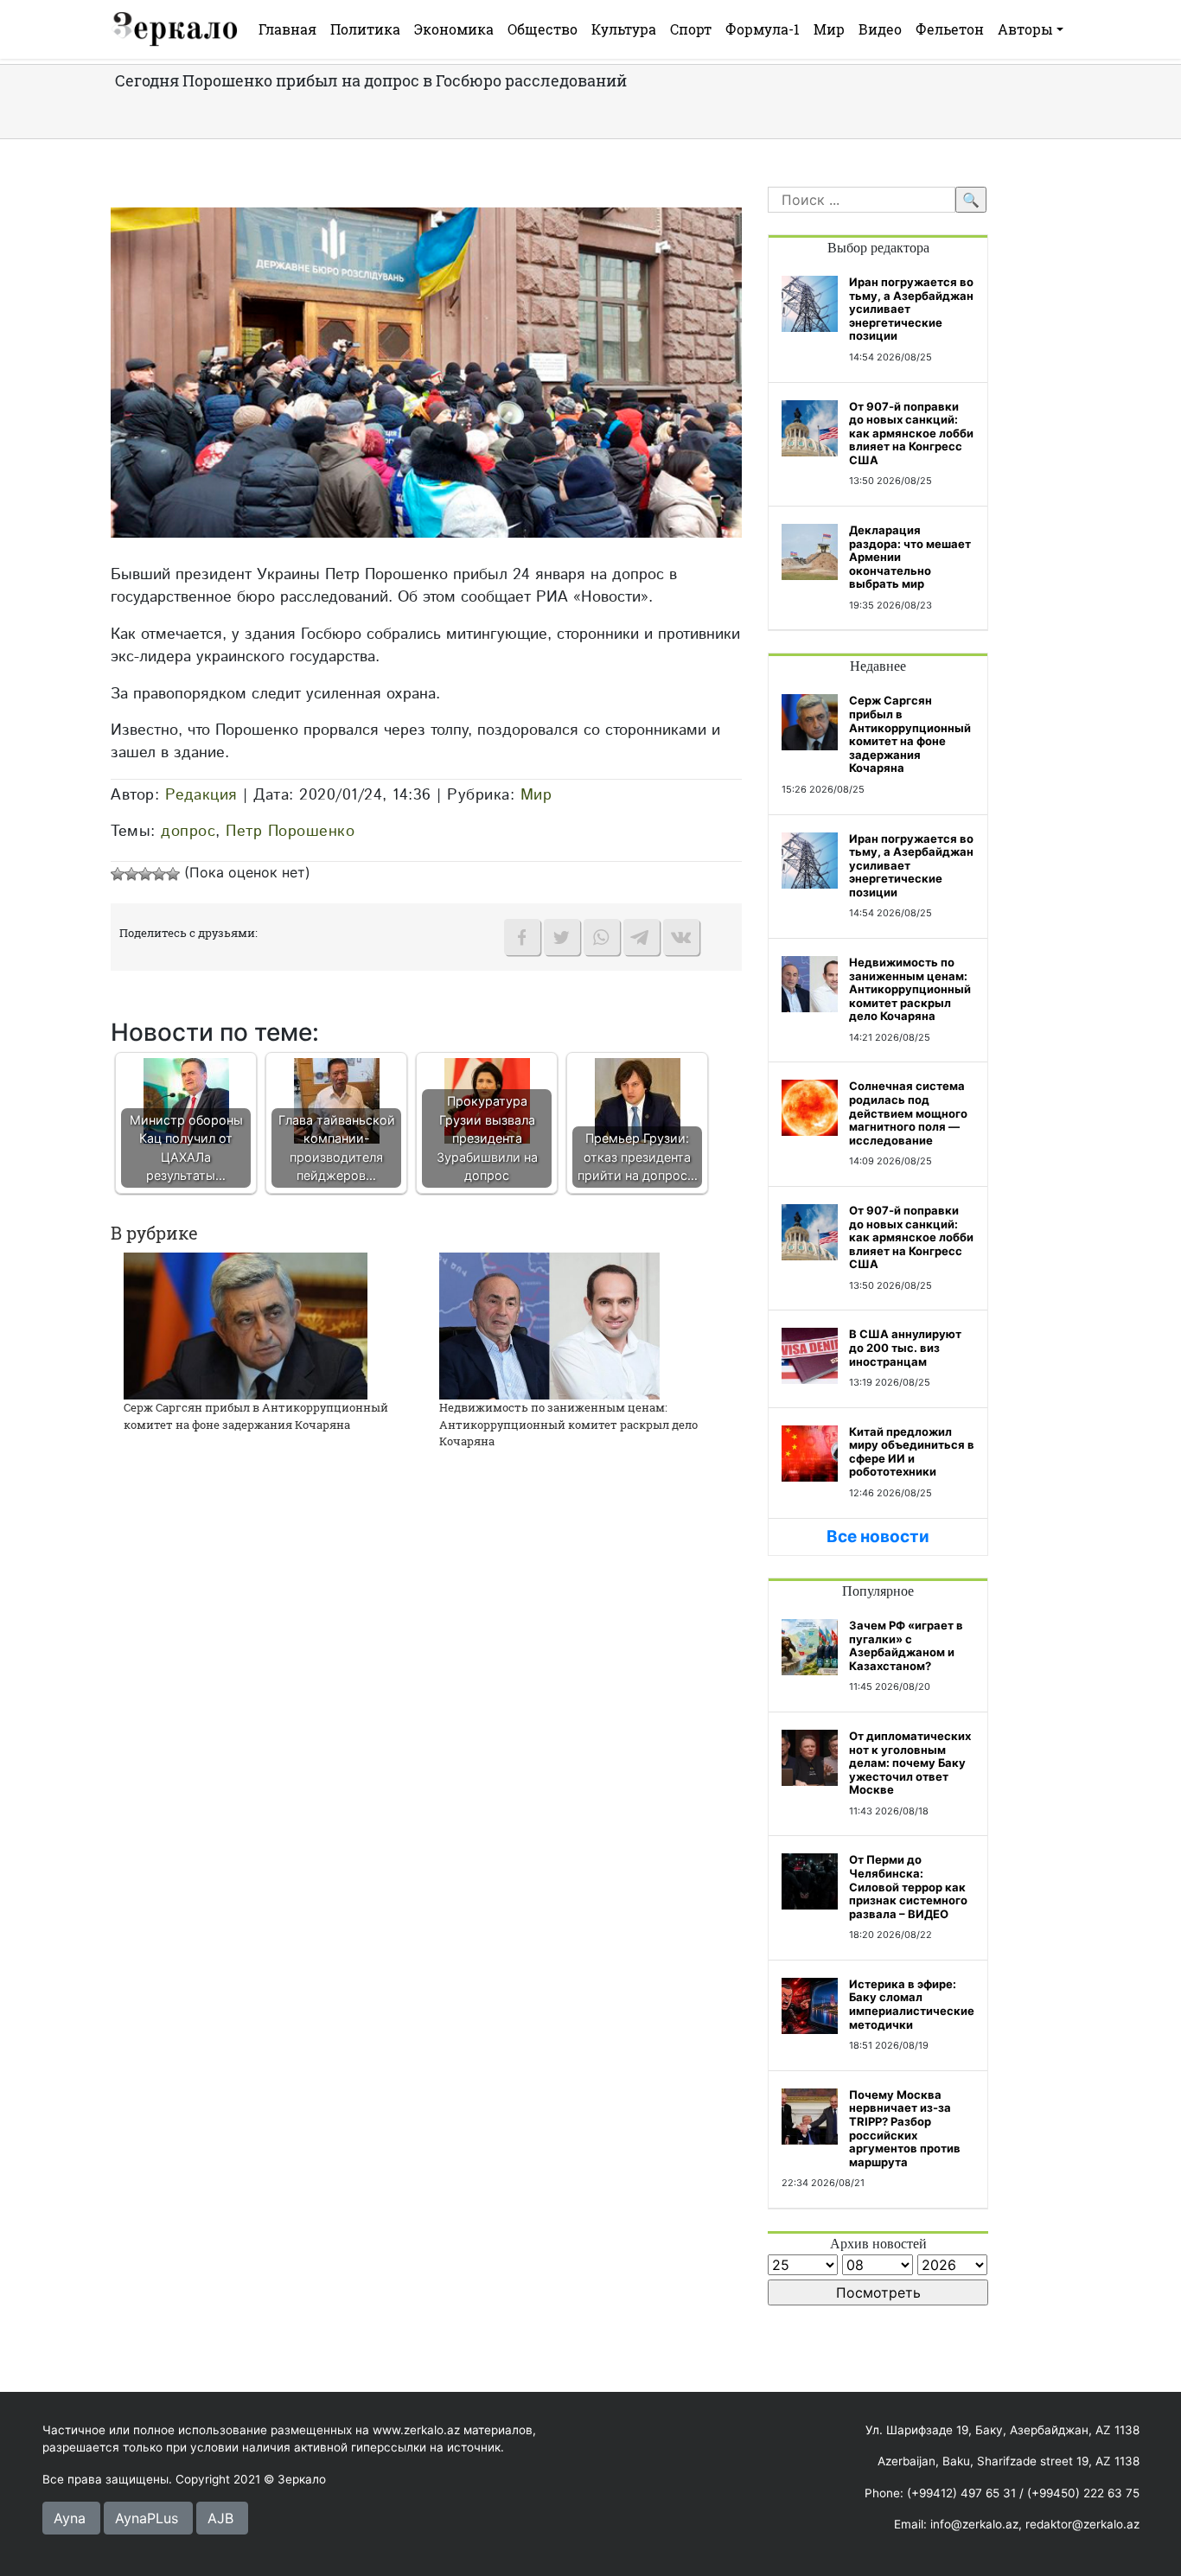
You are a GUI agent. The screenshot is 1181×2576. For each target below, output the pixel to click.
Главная (287, 29)
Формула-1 (763, 29)
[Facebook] (522, 937)
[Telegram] (642, 937)
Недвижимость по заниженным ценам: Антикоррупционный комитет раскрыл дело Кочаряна (568, 1424)
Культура (624, 29)
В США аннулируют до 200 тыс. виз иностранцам (905, 1347)
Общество (543, 29)
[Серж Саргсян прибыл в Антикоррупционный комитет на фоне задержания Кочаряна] (246, 1324)
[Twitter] (562, 937)
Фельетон (950, 29)
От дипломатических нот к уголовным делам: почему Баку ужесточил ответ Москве (910, 1763)
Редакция (201, 795)
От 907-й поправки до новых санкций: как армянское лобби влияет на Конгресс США (911, 433)
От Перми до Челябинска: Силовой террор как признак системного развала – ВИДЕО (908, 1886)
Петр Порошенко (290, 831)
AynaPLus (147, 2518)
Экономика (454, 29)
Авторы (1025, 29)
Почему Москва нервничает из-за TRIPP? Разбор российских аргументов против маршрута (905, 2128)
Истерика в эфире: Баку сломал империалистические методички (912, 2004)
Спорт (691, 29)
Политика (365, 29)
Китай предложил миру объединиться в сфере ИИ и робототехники (912, 1452)
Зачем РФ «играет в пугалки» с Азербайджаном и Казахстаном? (906, 1645)
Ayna (70, 2518)
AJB (220, 2518)
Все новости (878, 1537)
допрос (188, 831)
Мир (829, 29)
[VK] (681, 937)
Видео (880, 29)
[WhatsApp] (602, 937)
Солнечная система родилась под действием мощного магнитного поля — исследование (908, 1113)
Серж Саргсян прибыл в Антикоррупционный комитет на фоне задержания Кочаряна (256, 1416)
